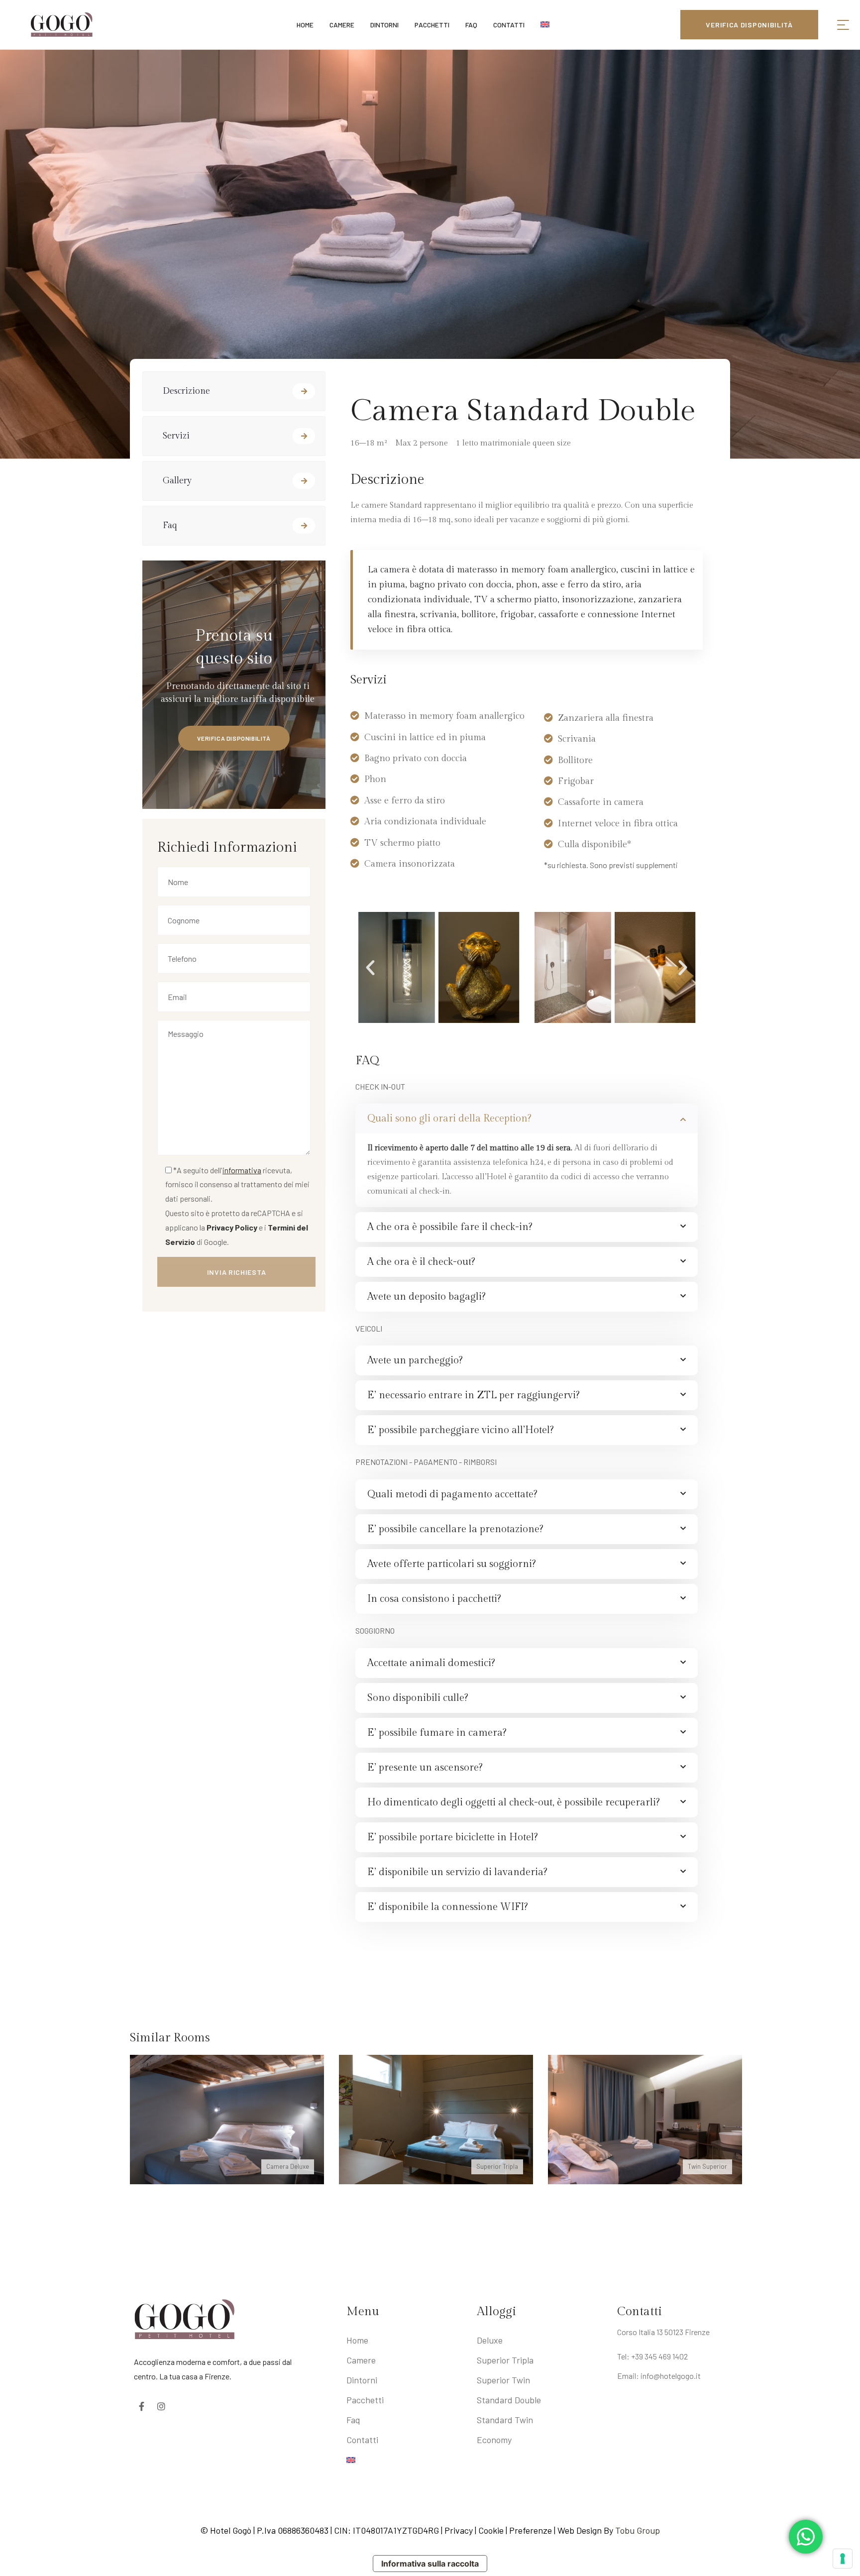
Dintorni (362, 2380)
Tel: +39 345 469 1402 (652, 2356)
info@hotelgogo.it (671, 2376)
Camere (361, 2360)
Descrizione (186, 391)
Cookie (491, 2530)
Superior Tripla (505, 2360)
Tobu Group (638, 2530)
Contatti (362, 2440)
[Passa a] (407, 2460)
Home (357, 2340)
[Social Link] (141, 2406)
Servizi (176, 436)
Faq (170, 525)
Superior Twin (503, 2380)
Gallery (177, 481)
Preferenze (531, 2530)
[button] (370, 968)
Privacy (460, 2530)
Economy (494, 2440)
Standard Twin (505, 2420)
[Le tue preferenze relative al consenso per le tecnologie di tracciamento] (843, 2559)
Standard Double (509, 2400)
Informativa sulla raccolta (430, 2564)
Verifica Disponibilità (234, 738)
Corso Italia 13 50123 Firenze (663, 2332)
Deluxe (490, 2340)
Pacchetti (365, 2400)
